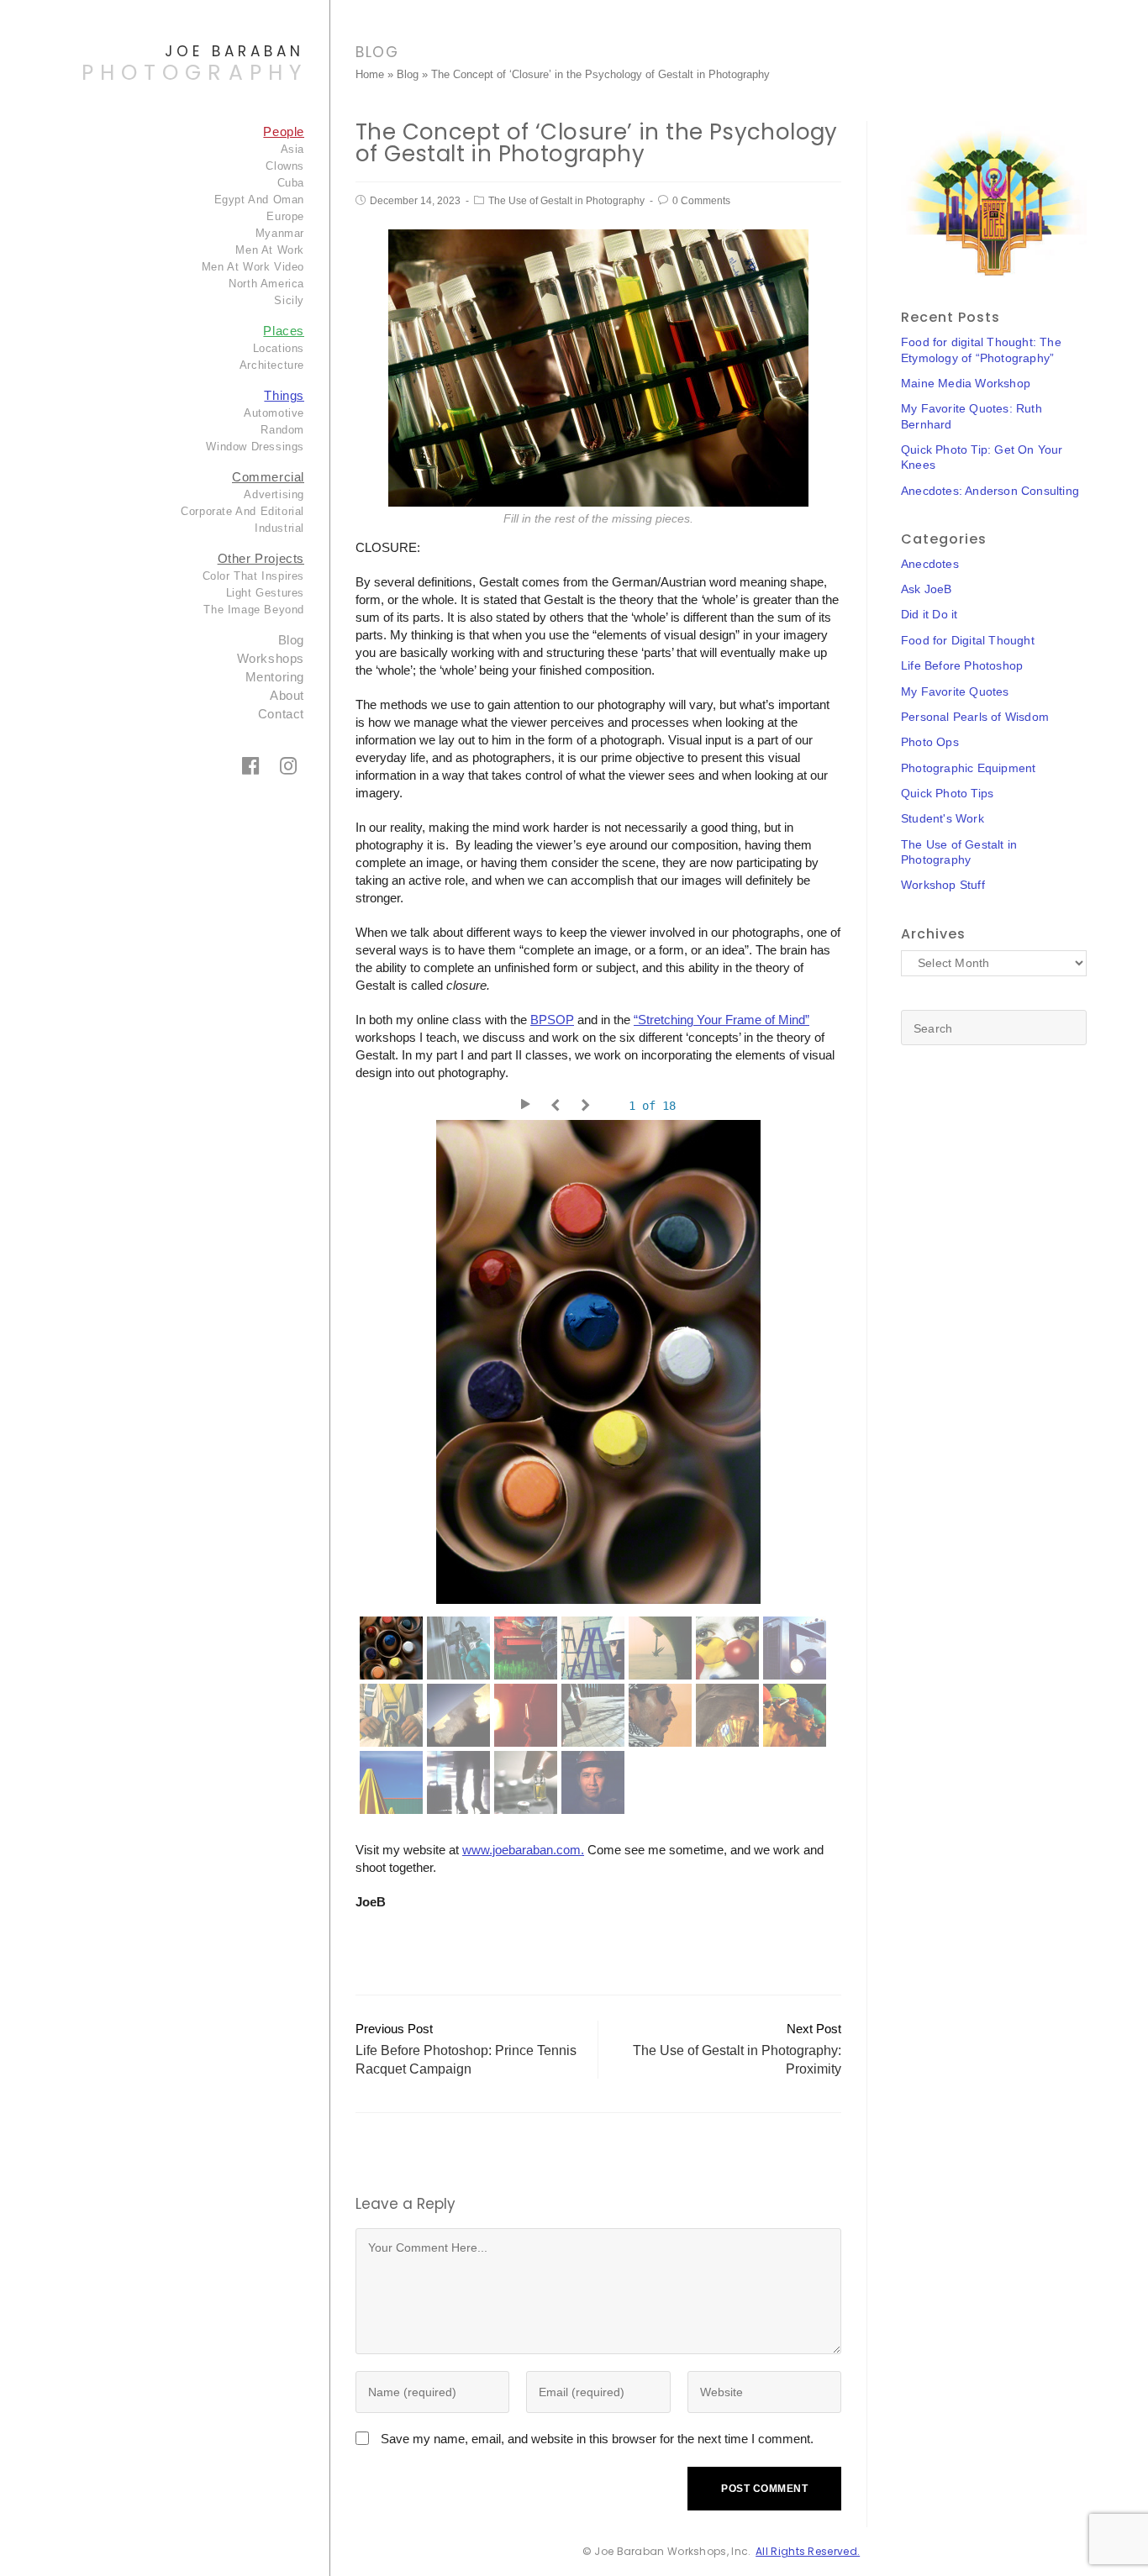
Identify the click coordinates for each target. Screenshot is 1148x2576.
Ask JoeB (927, 589)
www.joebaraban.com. (523, 1850)
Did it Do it (929, 614)
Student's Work (943, 818)
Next (588, 1106)
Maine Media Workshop (966, 383)
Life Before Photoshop (962, 665)
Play (528, 1106)
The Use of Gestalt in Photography (566, 201)
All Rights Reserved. (808, 2551)
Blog (408, 74)
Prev (558, 1106)
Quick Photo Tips (947, 793)
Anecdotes (930, 564)
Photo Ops (930, 742)
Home (370, 74)
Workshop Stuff (943, 885)
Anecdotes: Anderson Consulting (990, 491)
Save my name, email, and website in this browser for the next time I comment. (597, 2439)
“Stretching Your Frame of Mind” (721, 1020)
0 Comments (701, 201)
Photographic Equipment (968, 768)
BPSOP (552, 1020)
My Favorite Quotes (955, 691)
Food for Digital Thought (968, 640)
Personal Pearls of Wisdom (975, 717)
